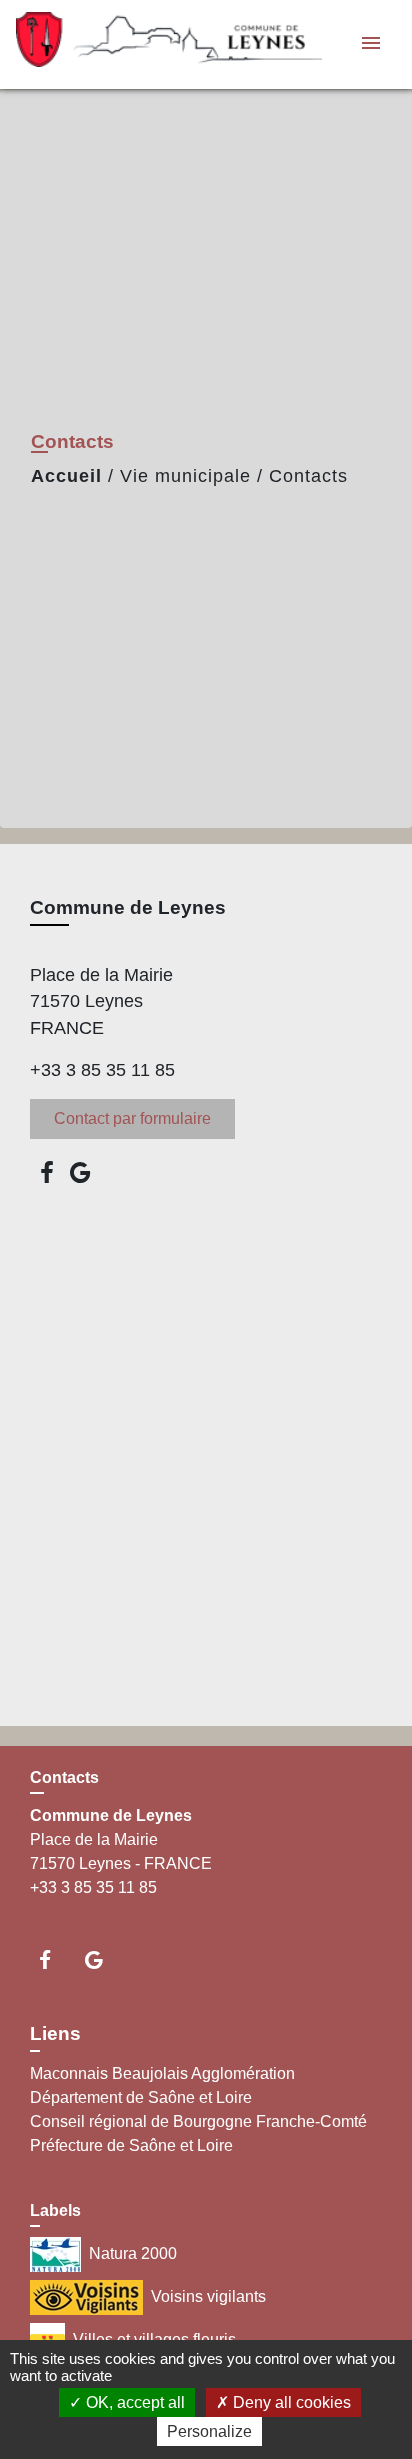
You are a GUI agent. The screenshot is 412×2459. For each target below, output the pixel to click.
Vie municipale (185, 476)
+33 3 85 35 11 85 (102, 1070)
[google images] (81, 1172)
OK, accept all (133, 2402)
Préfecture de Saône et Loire (131, 2145)
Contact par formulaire (132, 1118)
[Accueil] (141, 44)
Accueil (66, 476)
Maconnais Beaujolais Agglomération (162, 2073)
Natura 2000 (133, 2253)
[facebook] (47, 1172)
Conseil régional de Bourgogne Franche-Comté (198, 2121)
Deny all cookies (290, 2402)
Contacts (308, 476)
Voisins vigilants (208, 2296)
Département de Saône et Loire (141, 2097)
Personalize (209, 2431)
